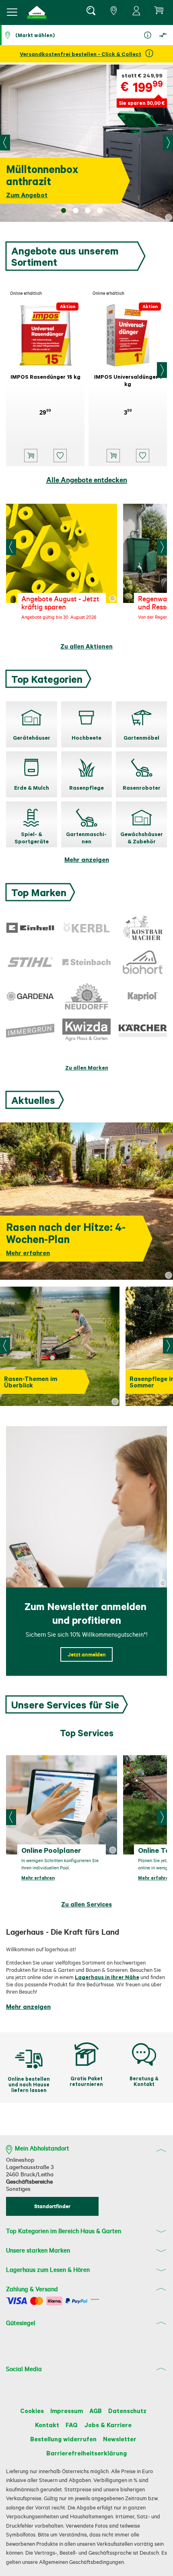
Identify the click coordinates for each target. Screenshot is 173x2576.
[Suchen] (91, 12)
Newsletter (120, 2439)
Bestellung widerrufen (63, 2439)
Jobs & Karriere (108, 2425)
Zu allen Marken (87, 1067)
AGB (96, 2411)
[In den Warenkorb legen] (31, 456)
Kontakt (47, 2425)
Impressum (67, 2411)
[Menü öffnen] (12, 12)
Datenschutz (127, 2411)
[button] (37, 12)
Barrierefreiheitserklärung (86, 2453)
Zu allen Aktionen (86, 646)
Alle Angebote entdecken (87, 480)
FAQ (72, 2425)
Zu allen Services (86, 1904)
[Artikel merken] (60, 456)
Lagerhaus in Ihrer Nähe (107, 1977)
